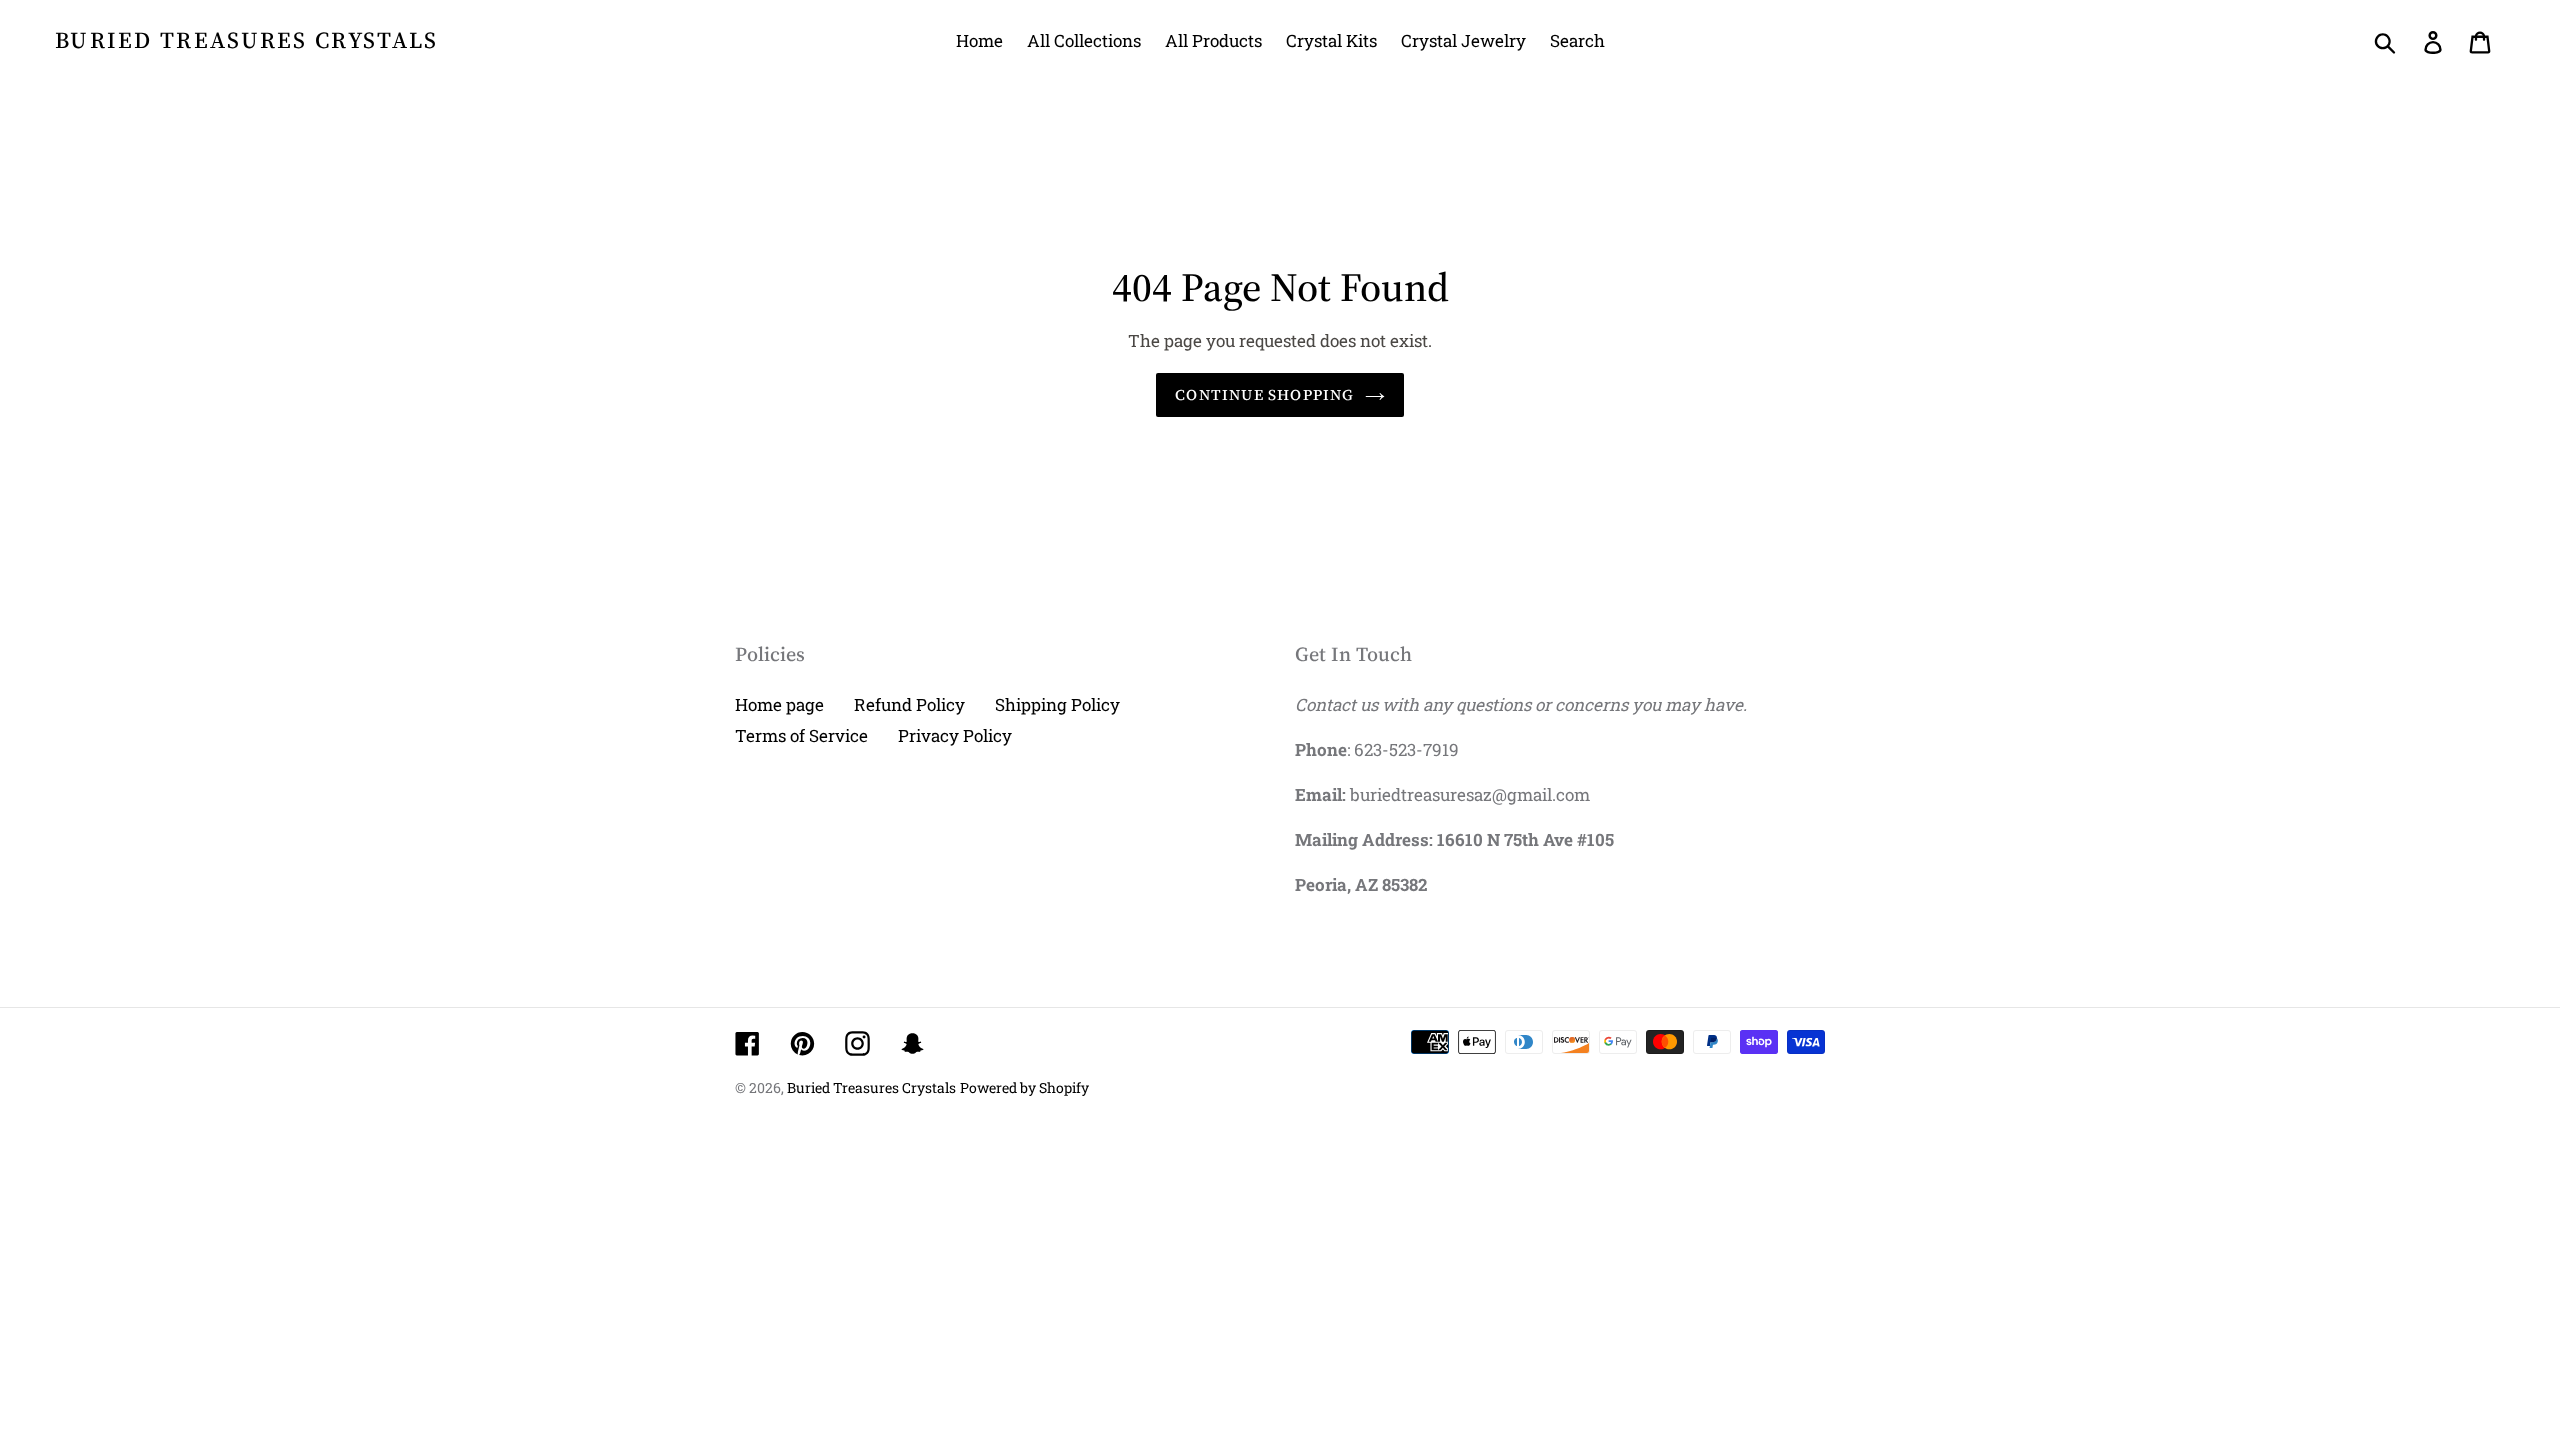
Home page (779, 704)
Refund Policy (909, 704)
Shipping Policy (1057, 704)
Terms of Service (801, 735)
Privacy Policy (955, 735)
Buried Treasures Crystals (247, 41)
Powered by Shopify (1024, 1087)
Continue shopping (1264, 394)
